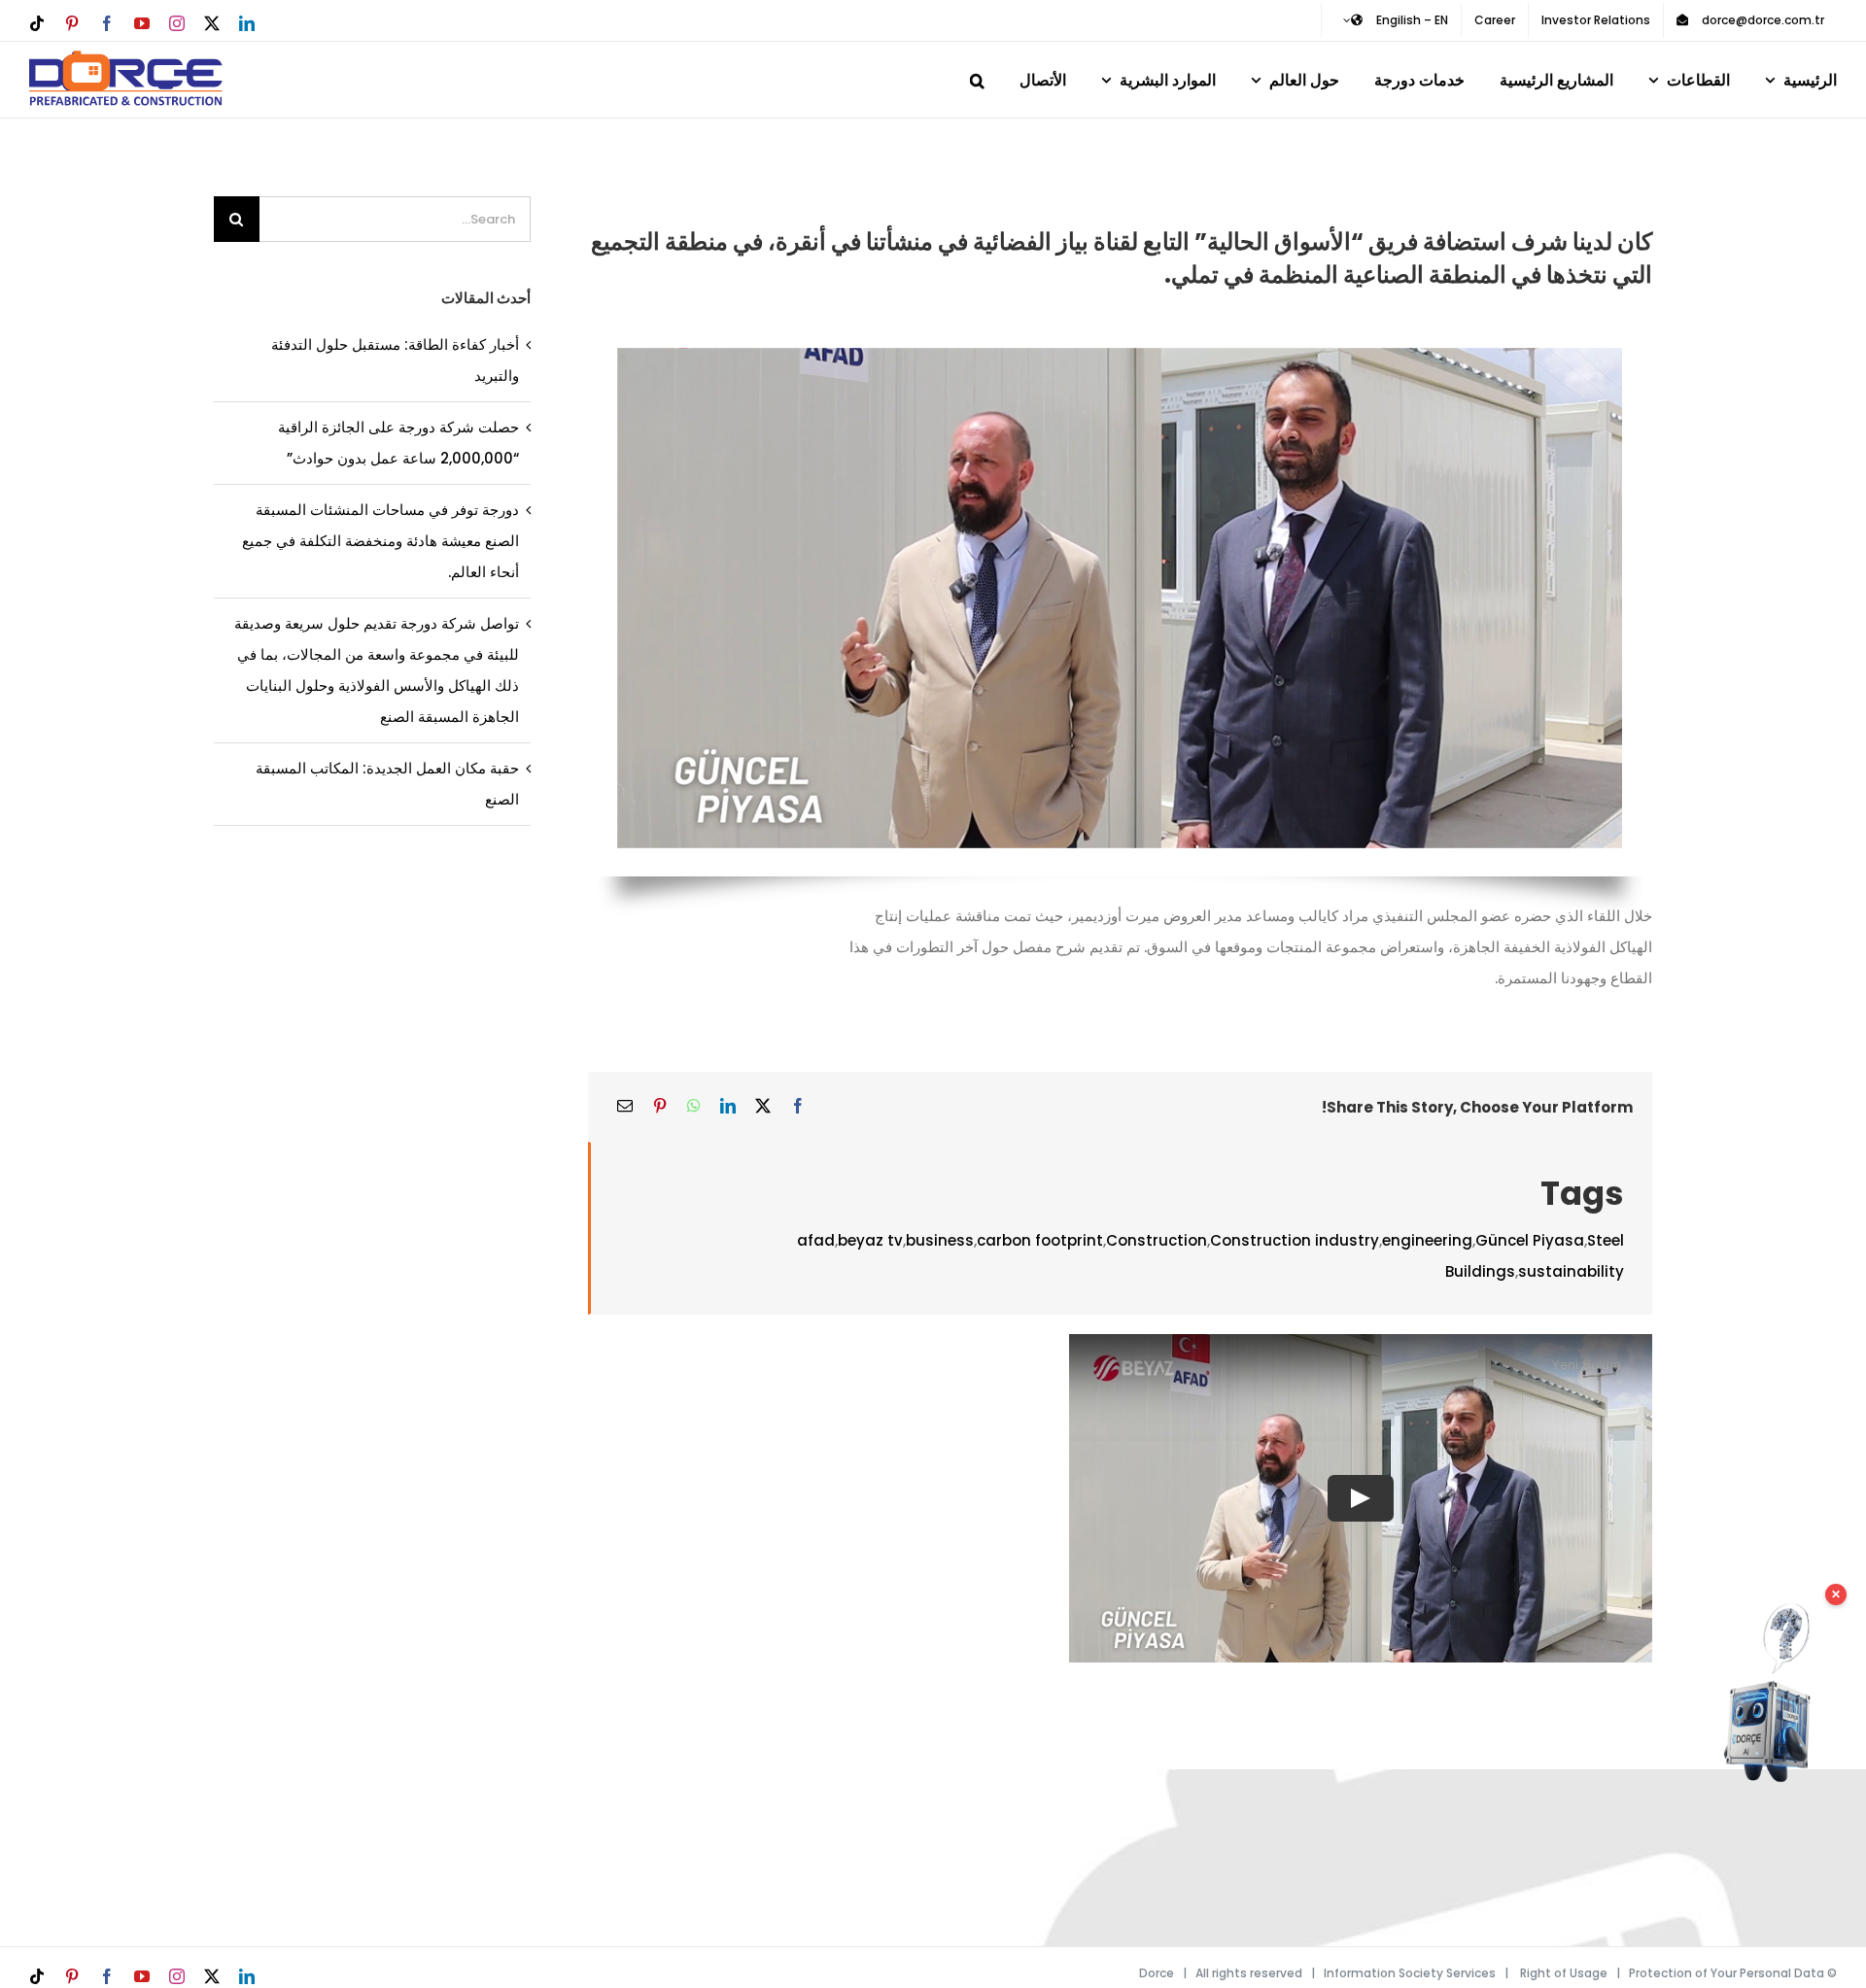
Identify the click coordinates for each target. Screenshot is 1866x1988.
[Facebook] (798, 1107)
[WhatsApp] (694, 1107)
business (940, 1240)
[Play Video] (1361, 1497)
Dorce (1157, 1973)
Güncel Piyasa (1530, 1240)
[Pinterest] (660, 1107)
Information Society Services (1410, 1973)
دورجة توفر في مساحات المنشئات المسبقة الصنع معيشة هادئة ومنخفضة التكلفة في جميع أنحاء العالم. (380, 541)
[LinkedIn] (728, 1107)
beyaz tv (870, 1240)
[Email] (625, 1107)
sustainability (1571, 1271)
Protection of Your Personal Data (1727, 1973)
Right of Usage (1564, 1973)
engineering (1427, 1240)
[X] (763, 1107)
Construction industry (1295, 1240)
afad (816, 1240)
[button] (977, 77)
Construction (1157, 1240)
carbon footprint (1040, 1240)
